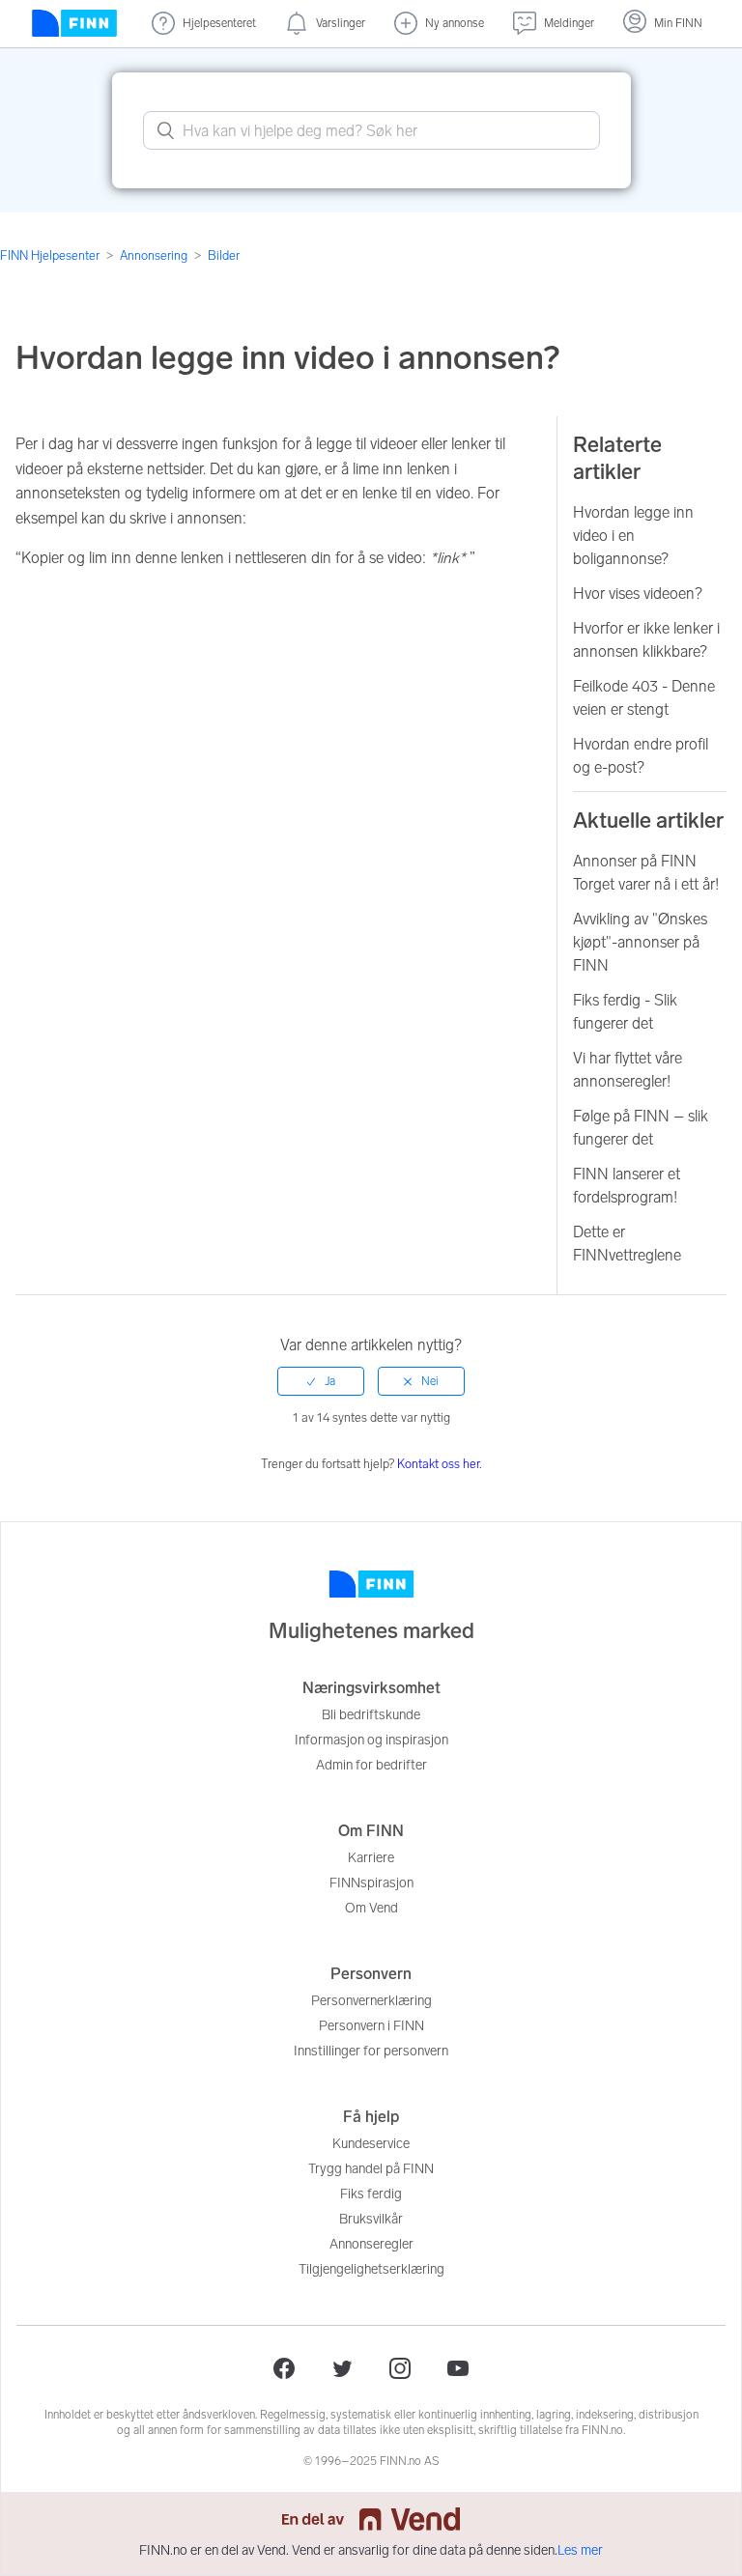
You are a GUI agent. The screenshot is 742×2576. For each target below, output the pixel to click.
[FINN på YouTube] (458, 2368)
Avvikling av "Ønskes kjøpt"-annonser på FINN (640, 942)
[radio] (321, 1381)
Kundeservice (371, 2144)
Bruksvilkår (371, 2219)
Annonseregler (371, 2244)
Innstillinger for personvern (371, 2051)
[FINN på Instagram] (400, 2368)
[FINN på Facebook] (284, 2368)
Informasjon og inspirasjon (371, 1740)
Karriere (371, 1858)
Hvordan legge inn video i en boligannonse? (633, 536)
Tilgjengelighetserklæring (371, 2269)
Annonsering (154, 255)
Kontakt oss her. (440, 1464)
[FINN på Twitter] (342, 2368)
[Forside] (74, 24)
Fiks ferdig (371, 2194)
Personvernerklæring (371, 2001)
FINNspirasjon (371, 1883)
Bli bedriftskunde (371, 1715)
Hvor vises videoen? (638, 594)
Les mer (580, 2550)
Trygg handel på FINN (371, 2169)
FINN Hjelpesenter (50, 255)
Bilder (224, 255)
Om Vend (371, 1908)
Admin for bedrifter (371, 1765)
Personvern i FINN (371, 2026)
